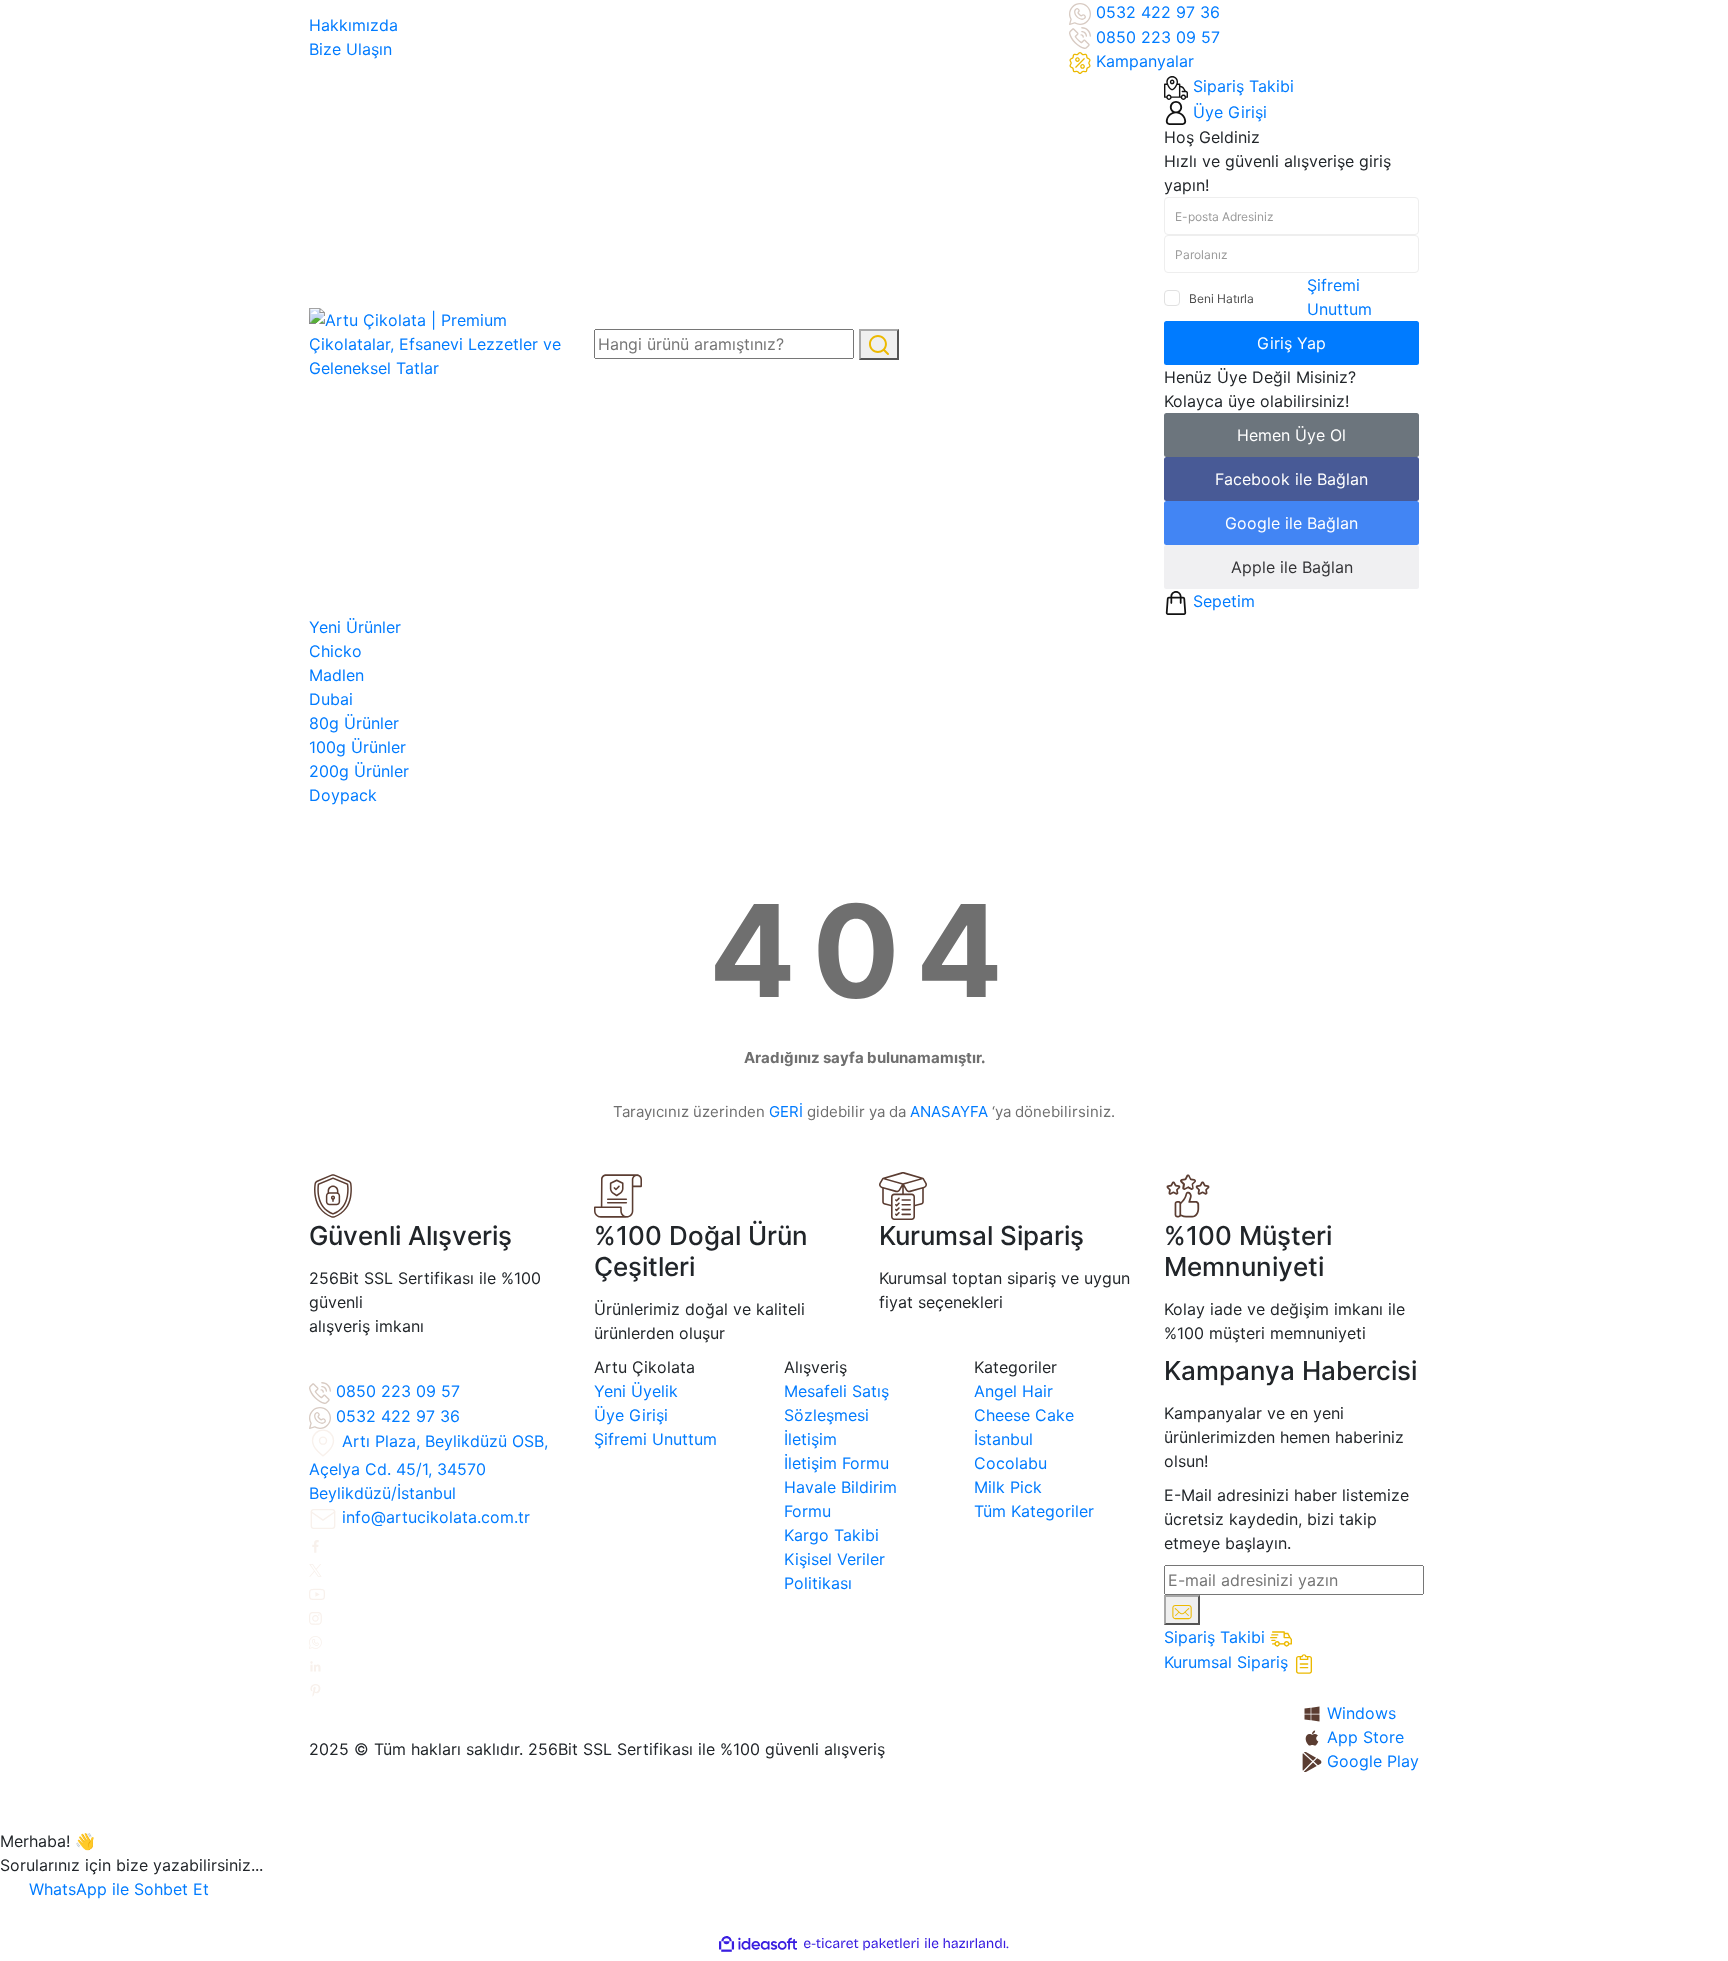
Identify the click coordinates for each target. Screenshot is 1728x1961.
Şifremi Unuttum (655, 1439)
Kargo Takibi (831, 1535)
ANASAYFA (949, 1111)
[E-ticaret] (861, 1944)
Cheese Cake (1024, 1415)
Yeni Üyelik (636, 1391)
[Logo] (436, 343)
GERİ (786, 1111)
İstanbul (1003, 1439)
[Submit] (1182, 1610)
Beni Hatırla (1221, 298)
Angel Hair (1013, 1391)
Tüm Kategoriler (1034, 1511)
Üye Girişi (631, 1415)
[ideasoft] (758, 1944)
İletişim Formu (836, 1463)
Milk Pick (1008, 1487)
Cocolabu (1010, 1463)
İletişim (810, 1439)
